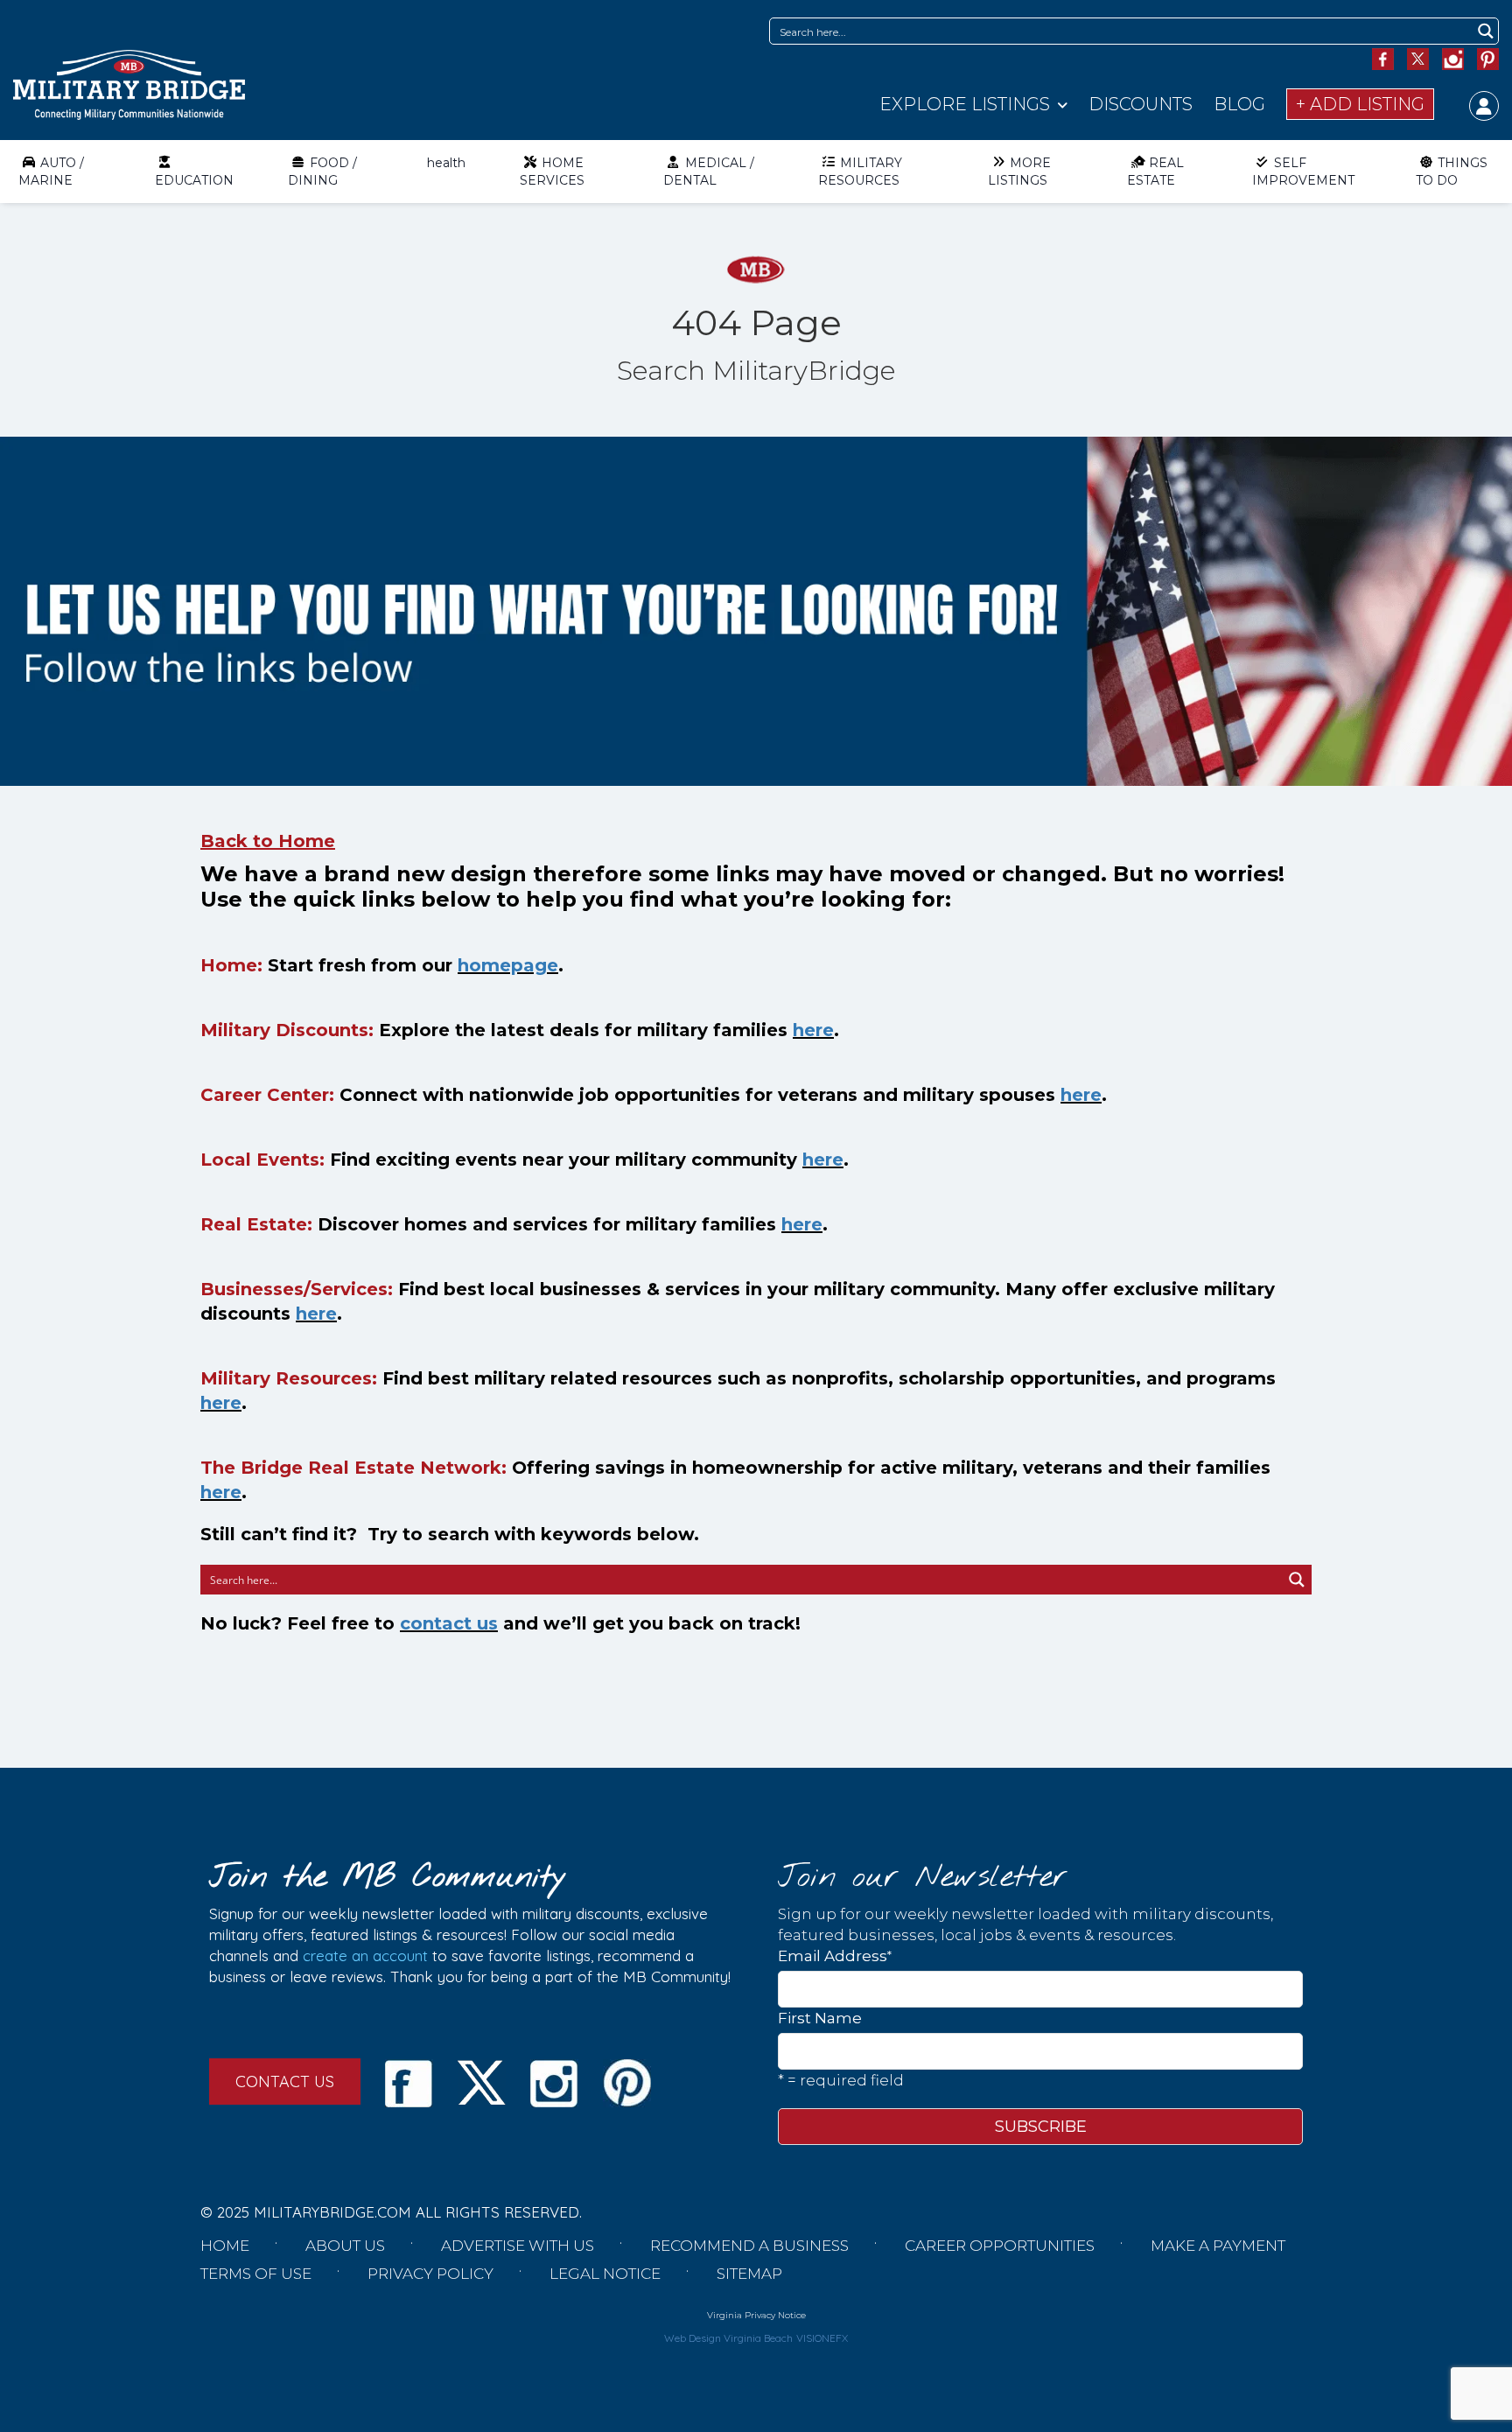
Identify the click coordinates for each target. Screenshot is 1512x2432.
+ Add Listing (1360, 104)
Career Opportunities (1000, 2246)
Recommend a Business (749, 2246)
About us (345, 2246)
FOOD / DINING (322, 172)
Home (225, 2246)
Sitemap (749, 2274)
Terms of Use (256, 2274)
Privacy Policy (430, 2274)
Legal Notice (605, 2274)
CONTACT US (285, 2082)
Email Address (835, 1955)
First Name (820, 2018)
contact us (449, 1623)
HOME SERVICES (552, 172)
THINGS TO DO (1452, 172)
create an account (365, 1955)
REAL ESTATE (1155, 172)
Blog (1239, 104)
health (446, 163)
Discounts (1141, 104)
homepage (508, 965)
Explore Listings (965, 104)
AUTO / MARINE (51, 172)
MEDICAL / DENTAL (709, 172)
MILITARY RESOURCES (860, 172)
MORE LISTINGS (1019, 172)
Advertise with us (518, 2246)
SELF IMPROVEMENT (1303, 172)
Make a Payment (1218, 2246)
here (813, 1030)
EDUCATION (194, 180)
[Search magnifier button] (1485, 31)
